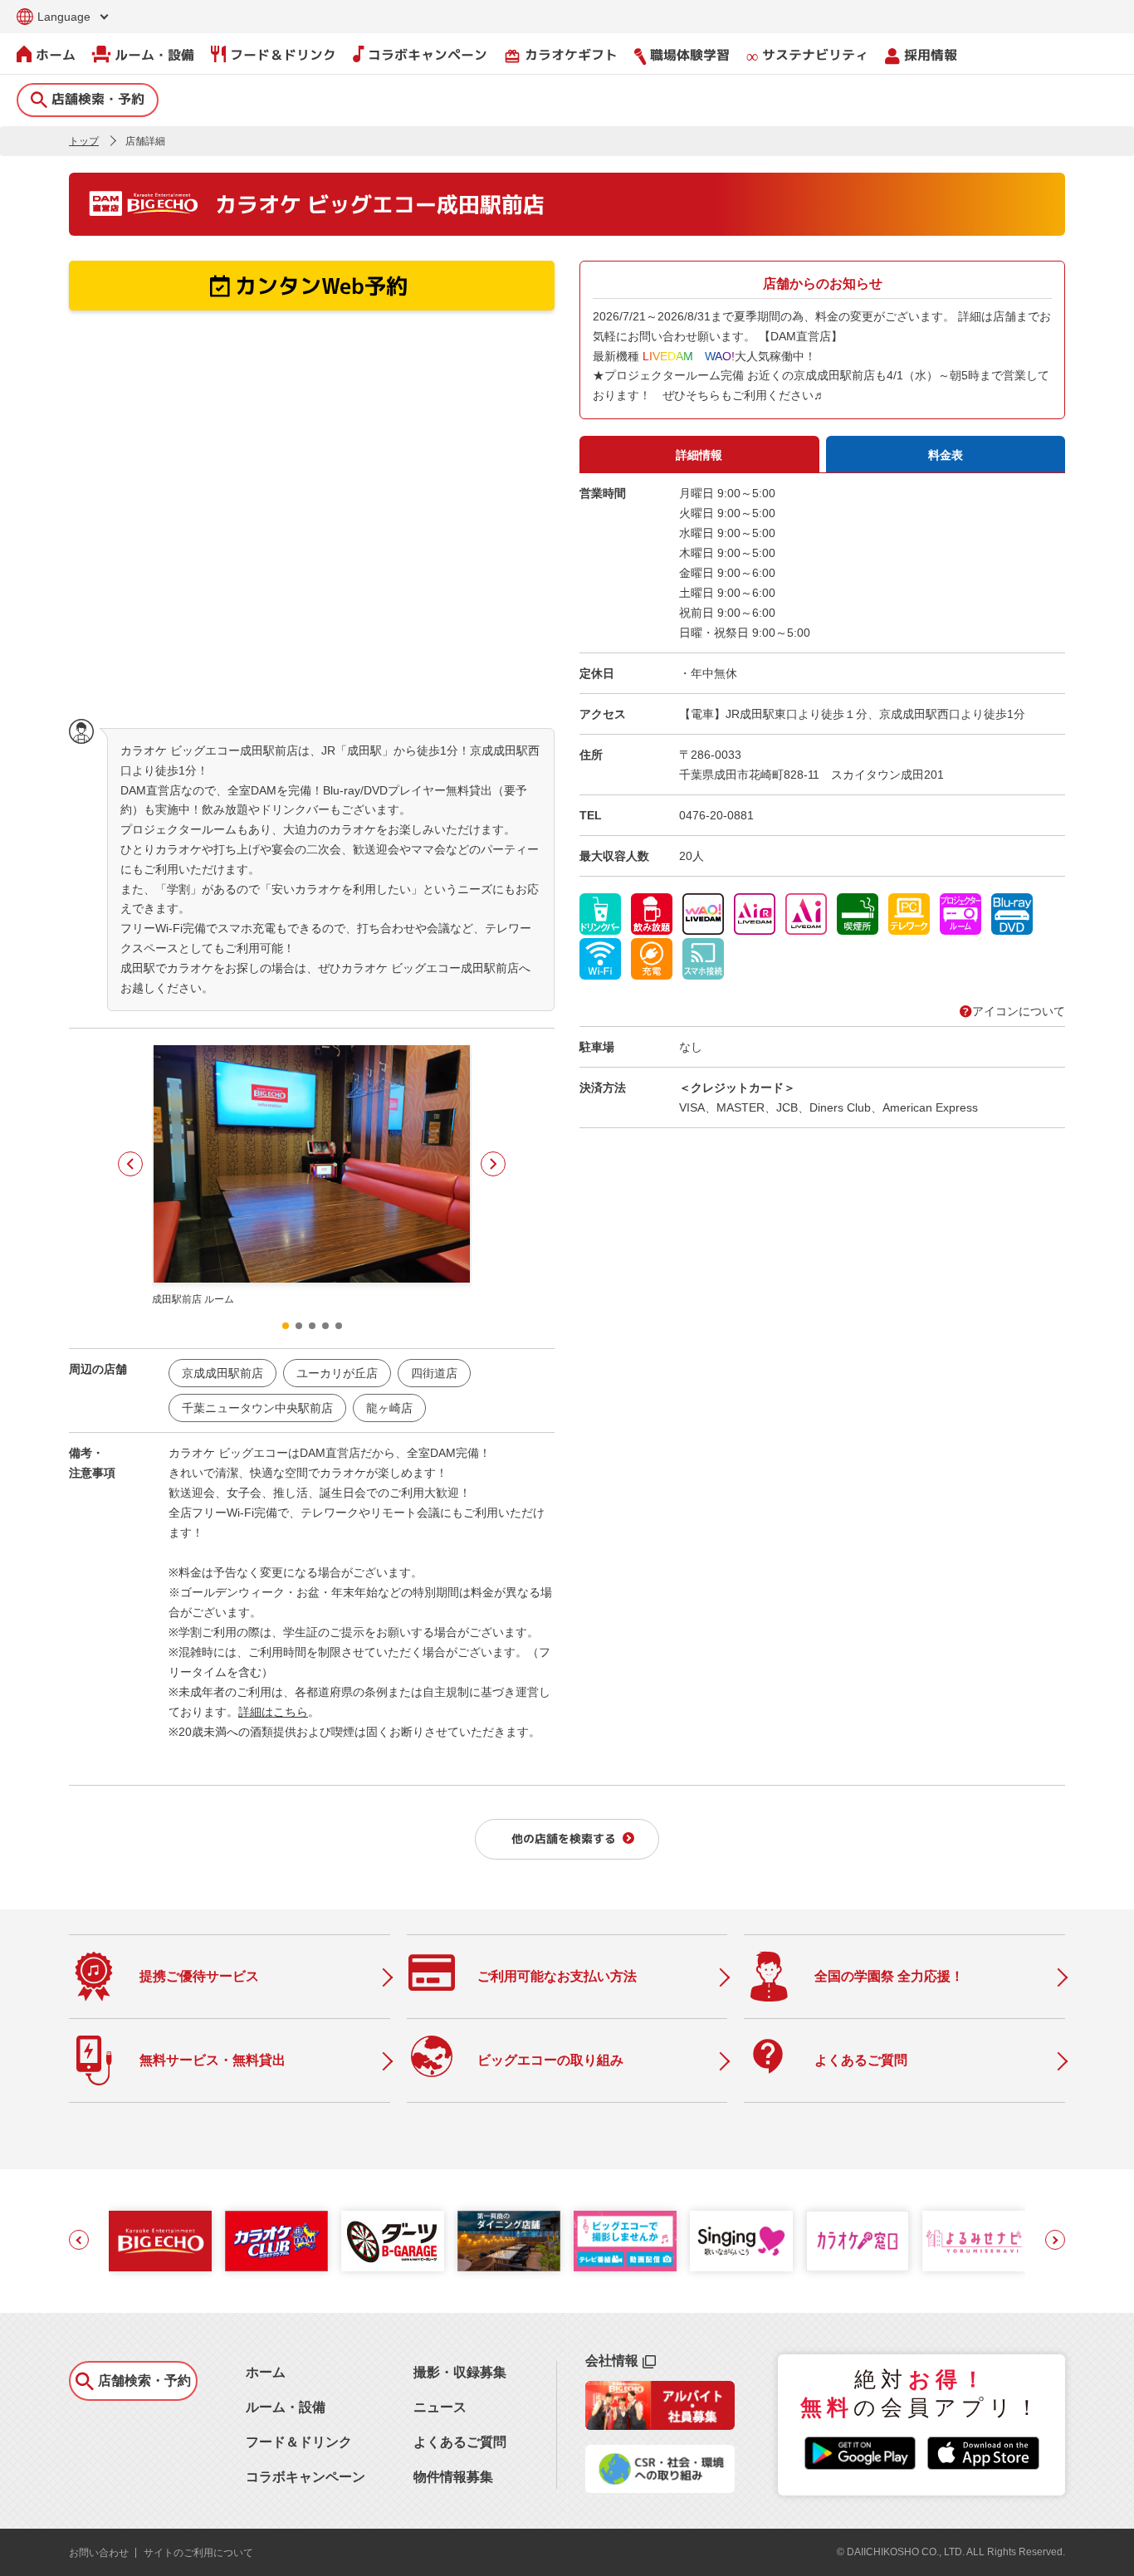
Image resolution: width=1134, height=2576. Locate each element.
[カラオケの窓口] (858, 2241)
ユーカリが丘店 (337, 1373)
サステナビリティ (815, 55)
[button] (130, 1164)
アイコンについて (1019, 1011)
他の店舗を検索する (564, 1838)
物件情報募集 (453, 2477)
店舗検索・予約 (98, 99)
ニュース (440, 2407)
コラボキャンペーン (428, 55)
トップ (84, 141)
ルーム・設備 (154, 55)
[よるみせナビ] (974, 2241)
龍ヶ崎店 (389, 1408)
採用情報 (931, 55)
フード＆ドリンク (283, 55)
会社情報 (612, 2361)
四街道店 (434, 1373)
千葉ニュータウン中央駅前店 (257, 1408)
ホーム (56, 55)
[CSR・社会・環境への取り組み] (660, 2488)
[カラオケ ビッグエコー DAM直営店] (160, 2241)
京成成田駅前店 (222, 1373)
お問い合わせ (99, 2553)
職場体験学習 (690, 55)
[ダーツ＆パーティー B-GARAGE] (393, 2241)
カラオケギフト (561, 55)
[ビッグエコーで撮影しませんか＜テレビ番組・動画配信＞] (625, 2241)
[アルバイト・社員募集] (660, 2425)
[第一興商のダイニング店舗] (509, 2241)
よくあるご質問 (460, 2442)
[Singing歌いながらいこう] (741, 2241)
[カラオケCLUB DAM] (276, 2241)
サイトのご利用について (198, 2553)
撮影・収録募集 (460, 2372)
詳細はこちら (273, 1712)
